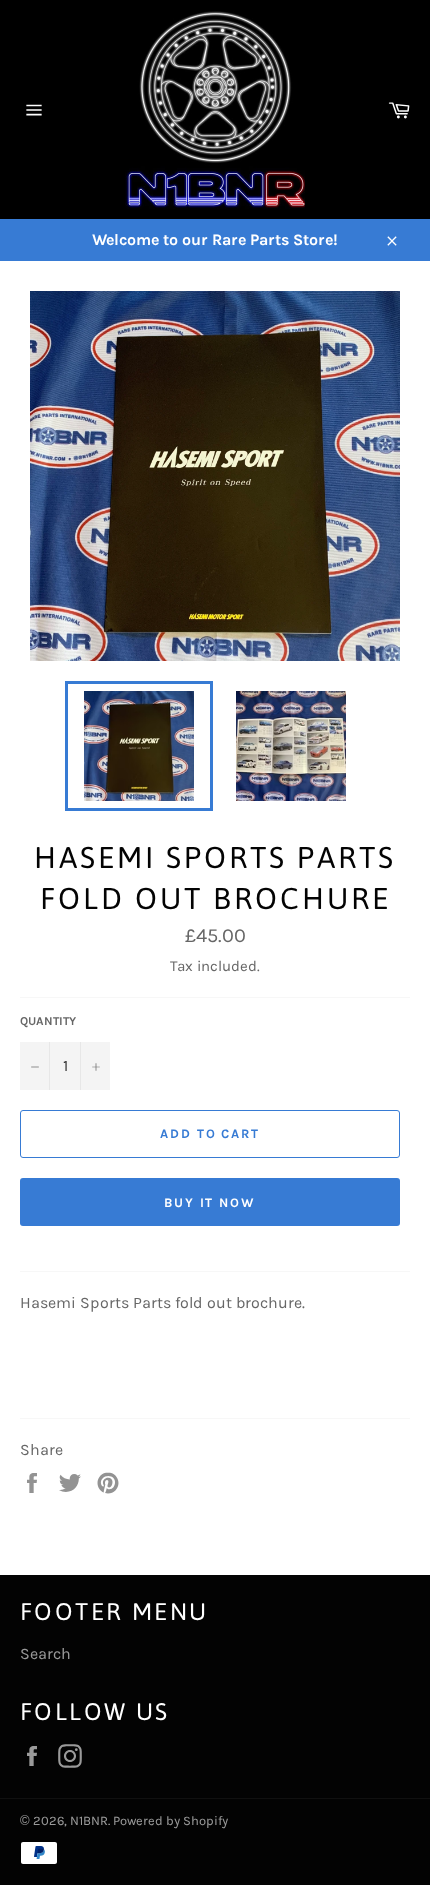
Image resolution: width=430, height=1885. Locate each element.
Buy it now (210, 1202)
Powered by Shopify (170, 1820)
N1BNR (89, 1820)
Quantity (48, 1021)
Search (45, 1653)
